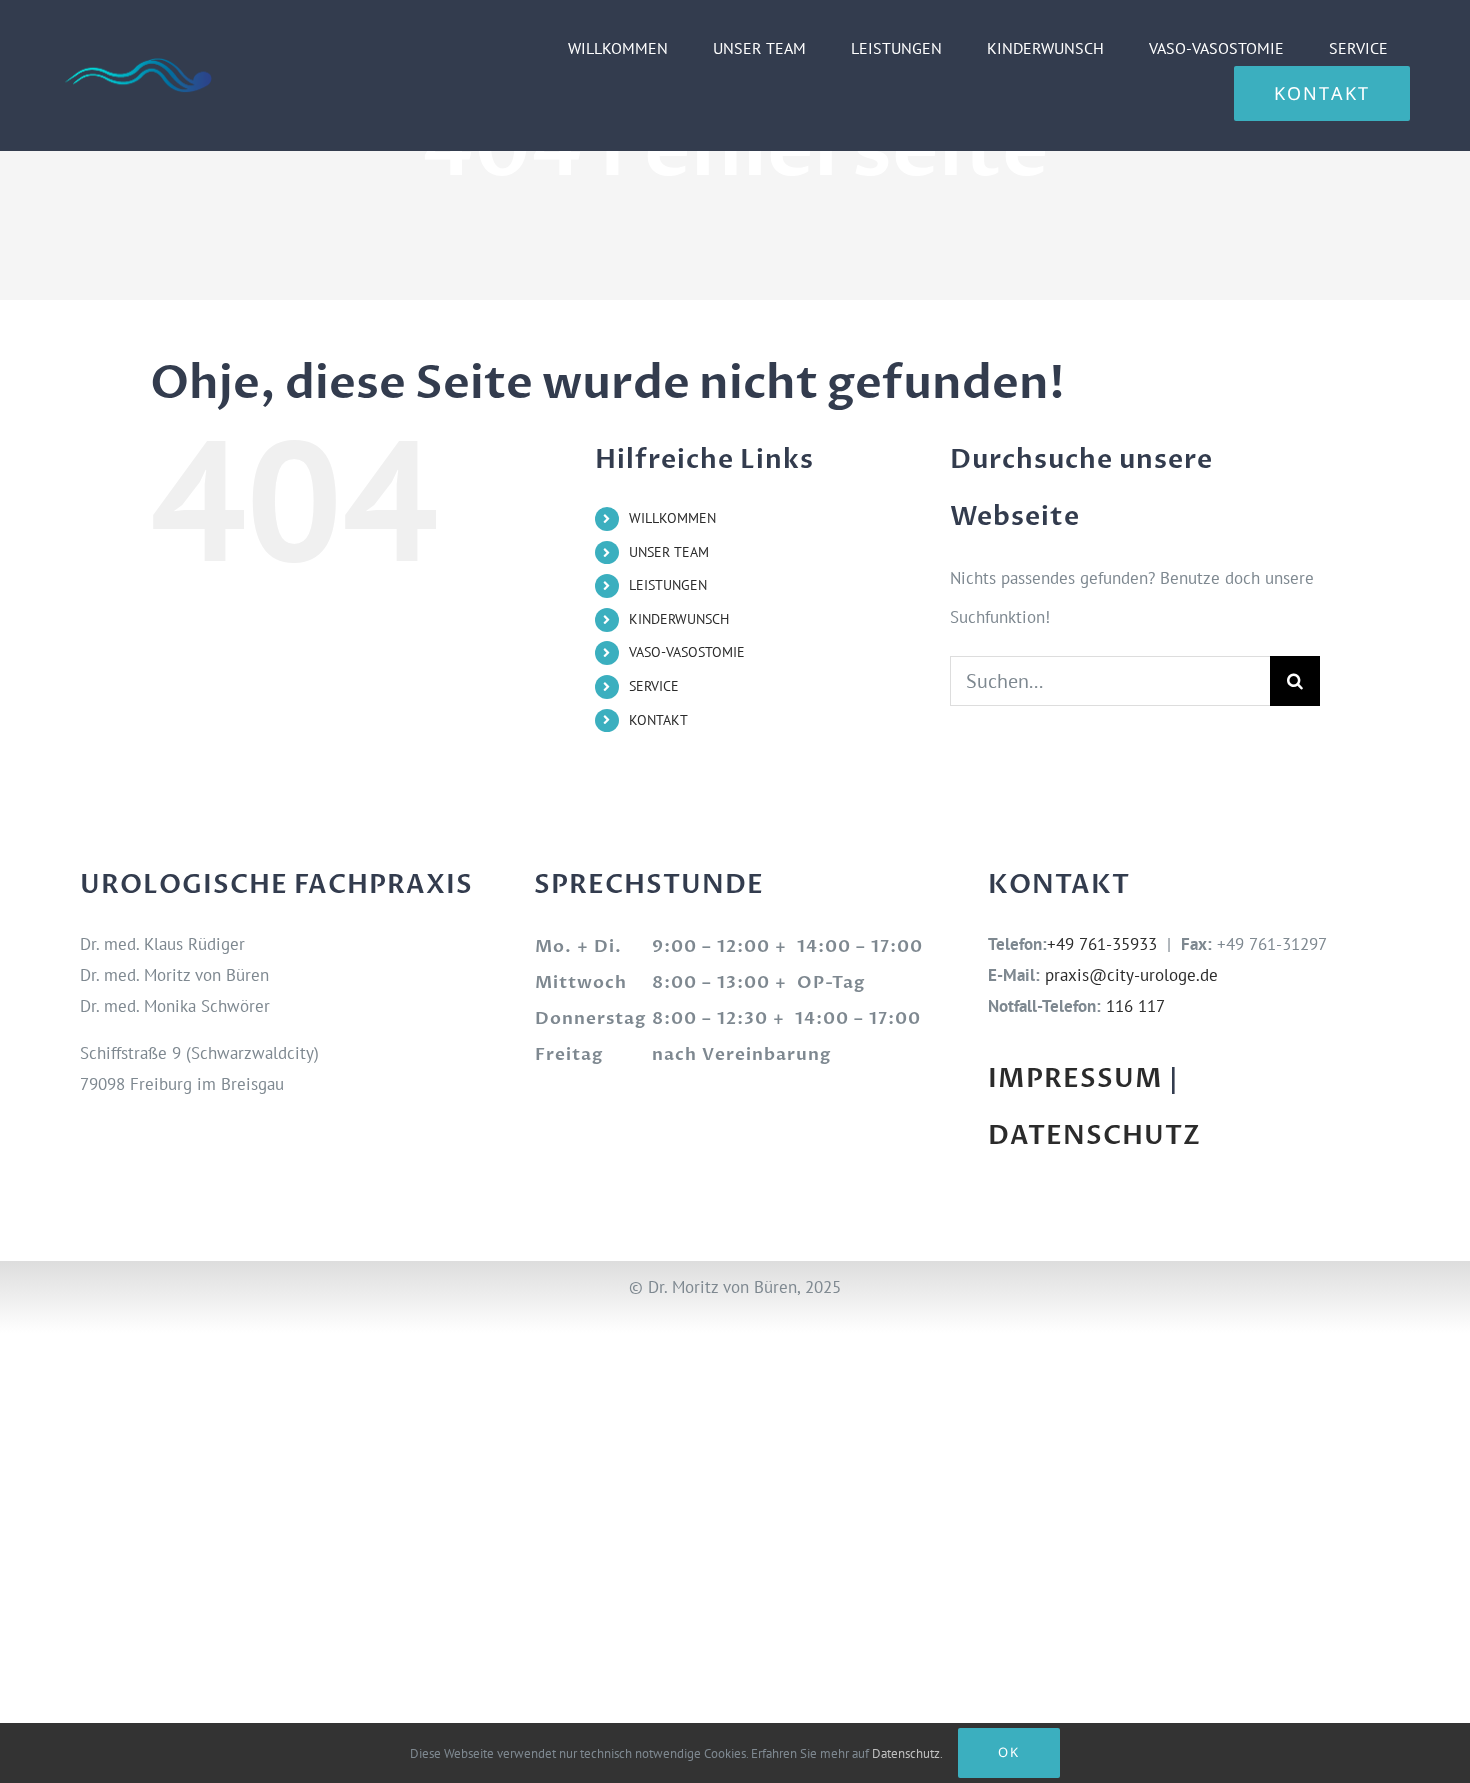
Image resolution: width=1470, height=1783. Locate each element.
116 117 (1135, 1006)
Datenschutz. (907, 1753)
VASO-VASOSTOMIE (687, 652)
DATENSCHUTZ (1094, 1136)
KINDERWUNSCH (679, 619)
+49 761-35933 (1102, 944)
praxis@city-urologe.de (1131, 975)
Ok (1008, 1752)
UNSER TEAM (669, 552)
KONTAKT (658, 720)
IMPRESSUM (1075, 1079)
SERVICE (654, 686)
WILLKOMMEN (672, 518)
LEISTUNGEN (668, 585)
